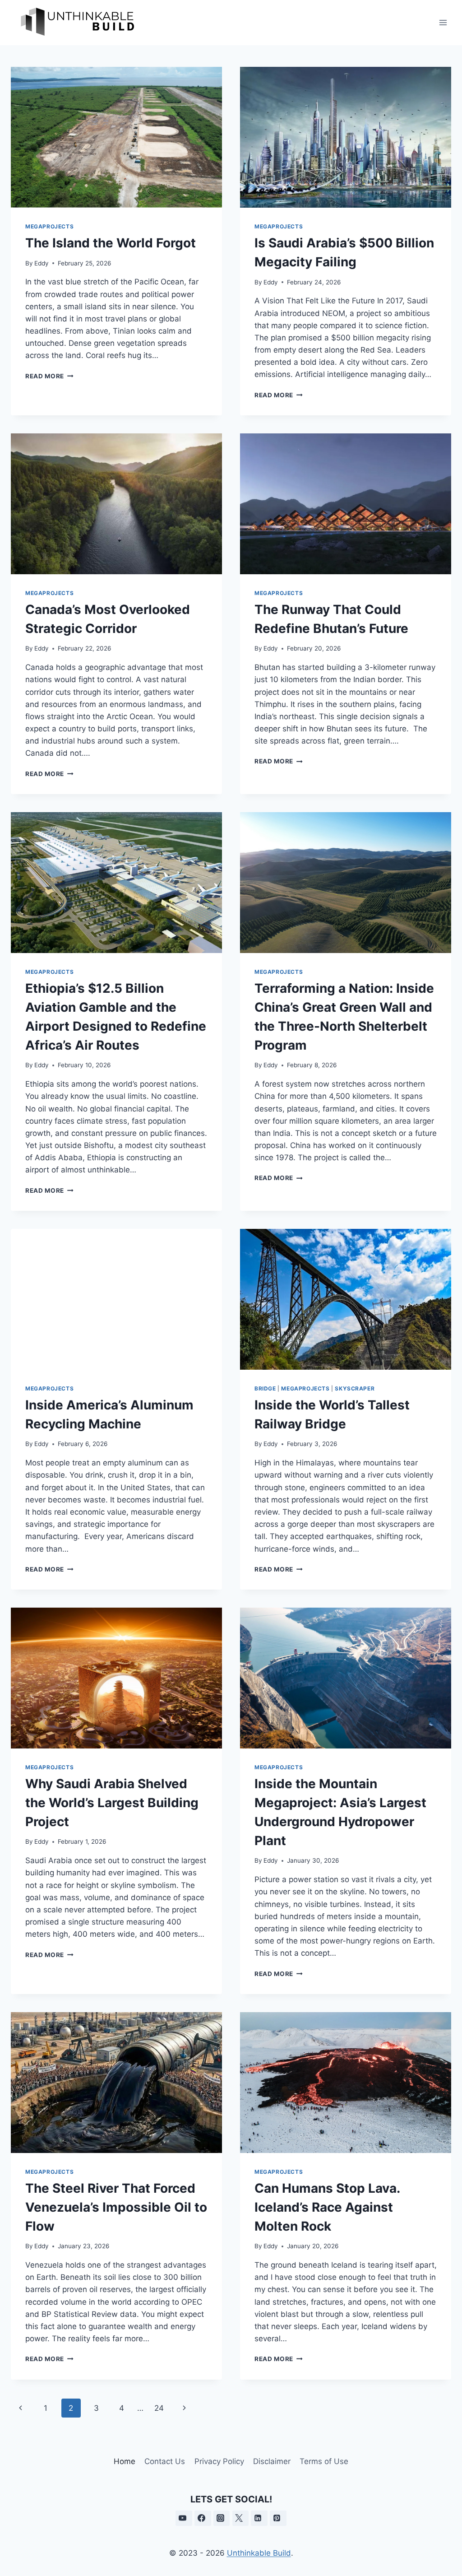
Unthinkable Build (259, 2553)
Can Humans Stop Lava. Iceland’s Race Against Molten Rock (327, 2207)
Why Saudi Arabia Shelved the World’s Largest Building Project (112, 1803)
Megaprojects (49, 226)
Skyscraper (355, 1388)
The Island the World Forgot (111, 243)
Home (125, 2461)
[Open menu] (443, 22)
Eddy (42, 263)
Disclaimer (272, 2461)
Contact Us (165, 2461)
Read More (49, 376)
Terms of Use (324, 2461)
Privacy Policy (219, 2461)
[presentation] (116, 137)
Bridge (265, 1388)
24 (159, 2408)
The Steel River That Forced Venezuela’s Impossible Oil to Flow (116, 2207)
